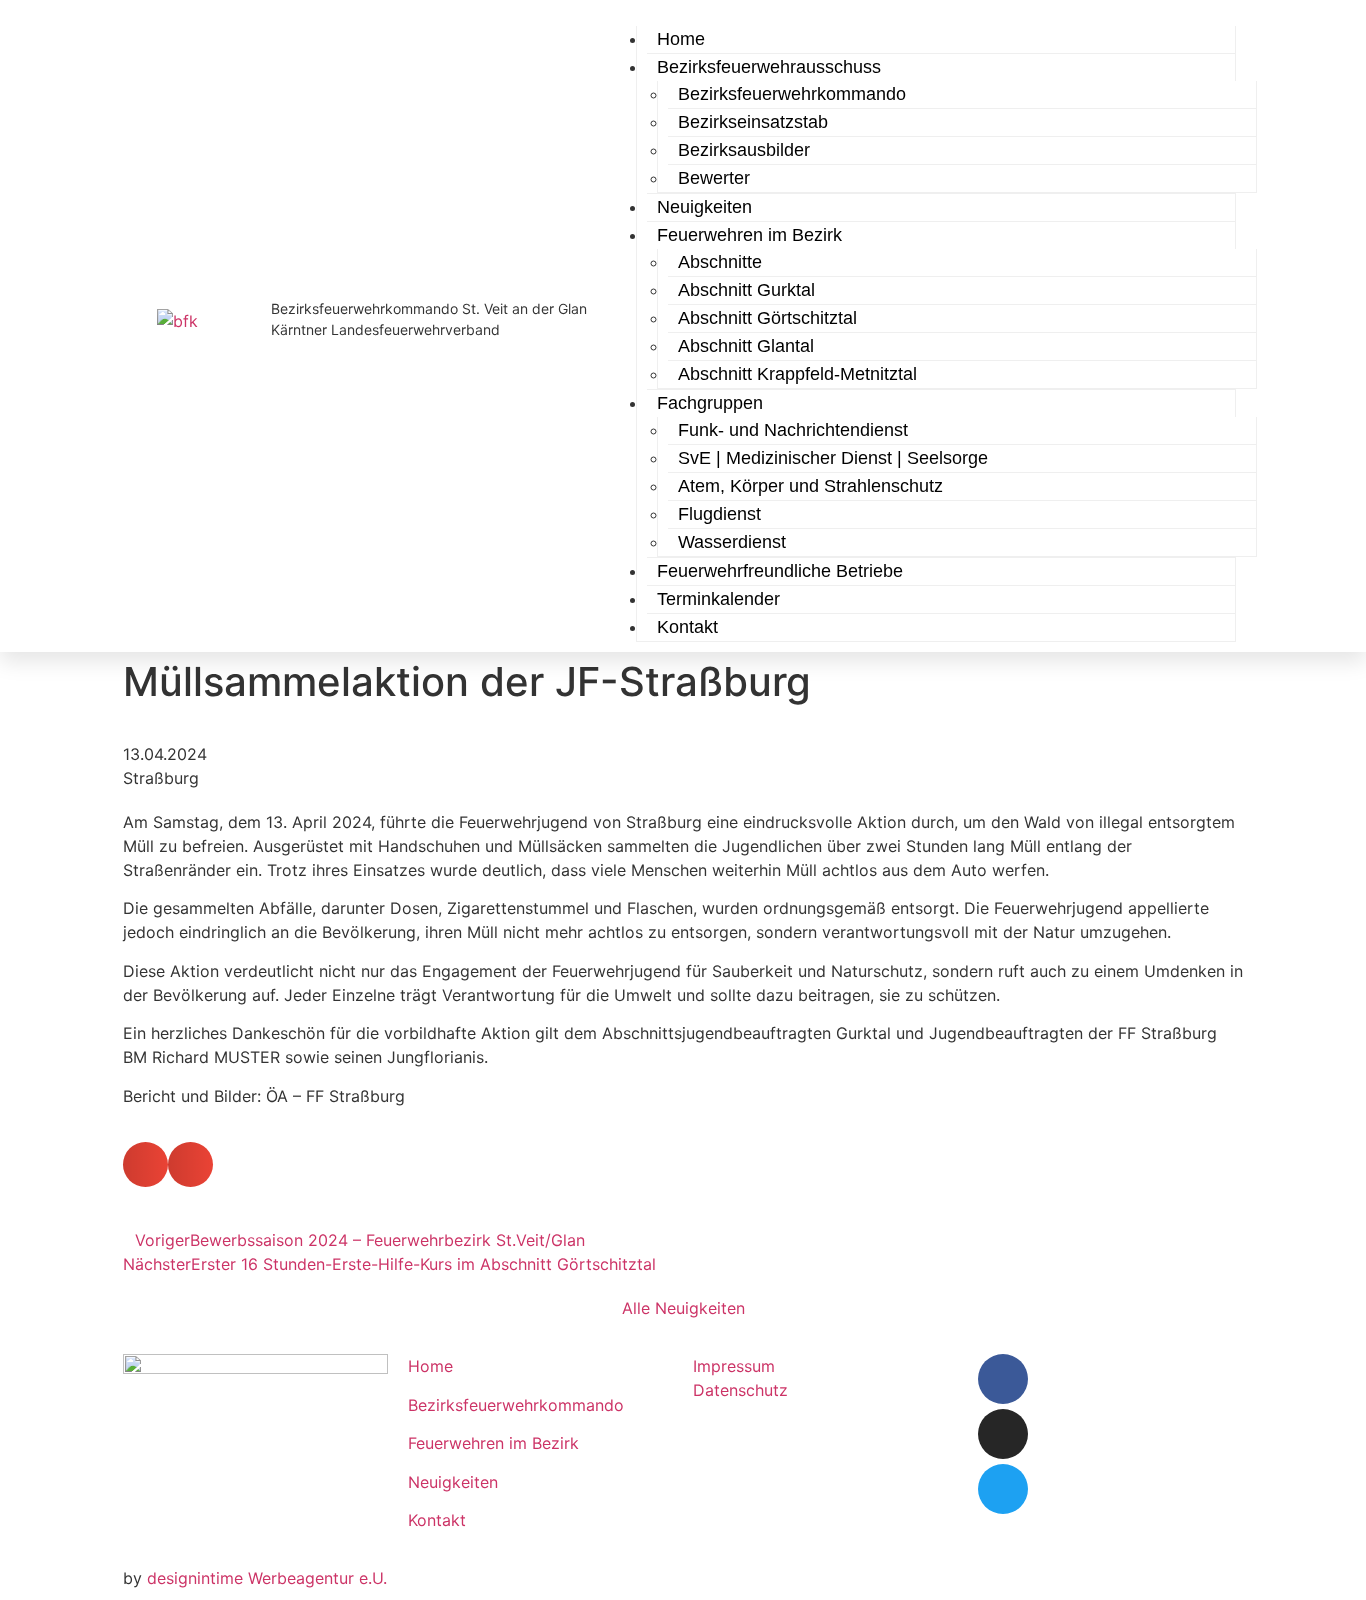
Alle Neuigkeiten (683, 1308)
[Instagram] (1003, 1434)
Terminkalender (718, 599)
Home (430, 1366)
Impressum (734, 1366)
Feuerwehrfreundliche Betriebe (780, 571)
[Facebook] (1003, 1379)
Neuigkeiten (453, 1482)
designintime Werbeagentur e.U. (267, 1578)
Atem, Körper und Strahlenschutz (810, 486)
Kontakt (687, 627)
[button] (145, 1164)
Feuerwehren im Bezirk (493, 1443)
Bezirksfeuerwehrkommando (516, 1405)
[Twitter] (1003, 1489)
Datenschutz (740, 1390)
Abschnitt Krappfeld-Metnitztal (797, 374)
